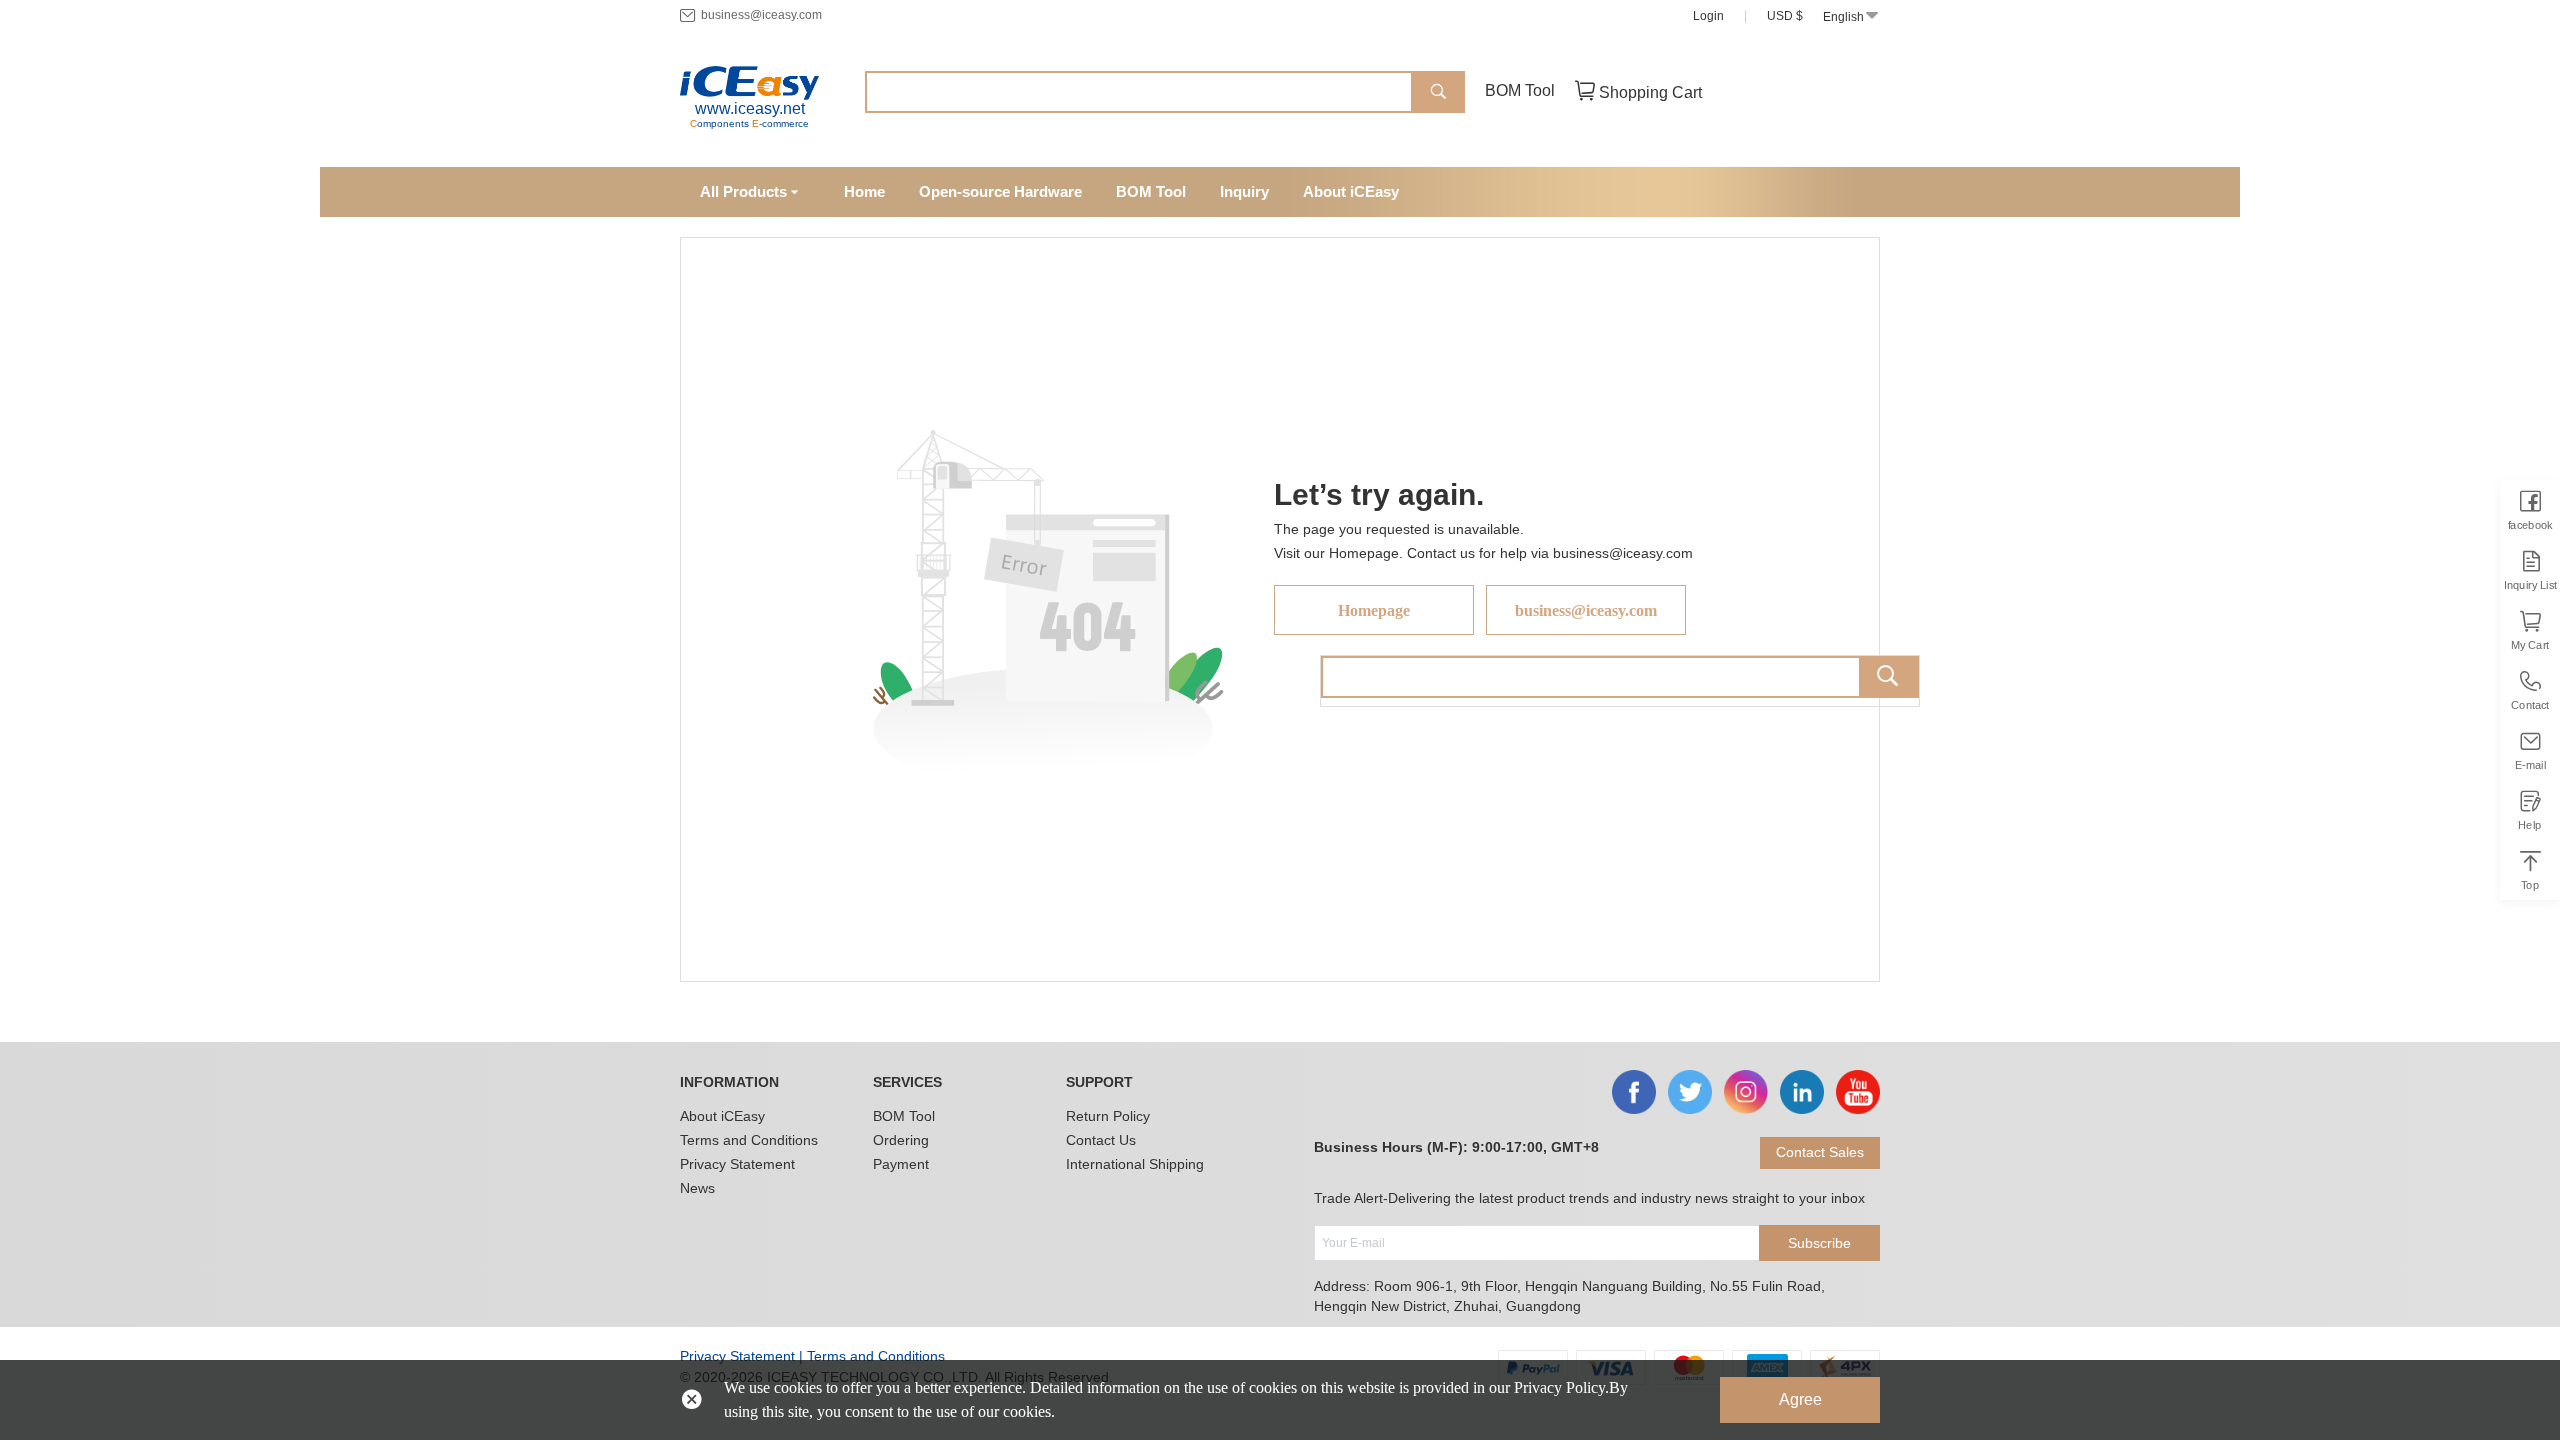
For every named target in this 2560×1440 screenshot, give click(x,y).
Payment (901, 1164)
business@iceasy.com (761, 15)
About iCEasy (722, 1116)
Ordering (901, 1140)
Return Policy (1108, 1116)
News (697, 1188)
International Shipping (1135, 1164)
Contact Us (1101, 1140)
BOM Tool (1520, 90)
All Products (743, 191)
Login (1708, 16)
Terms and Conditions (749, 1140)
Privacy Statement (737, 1164)
